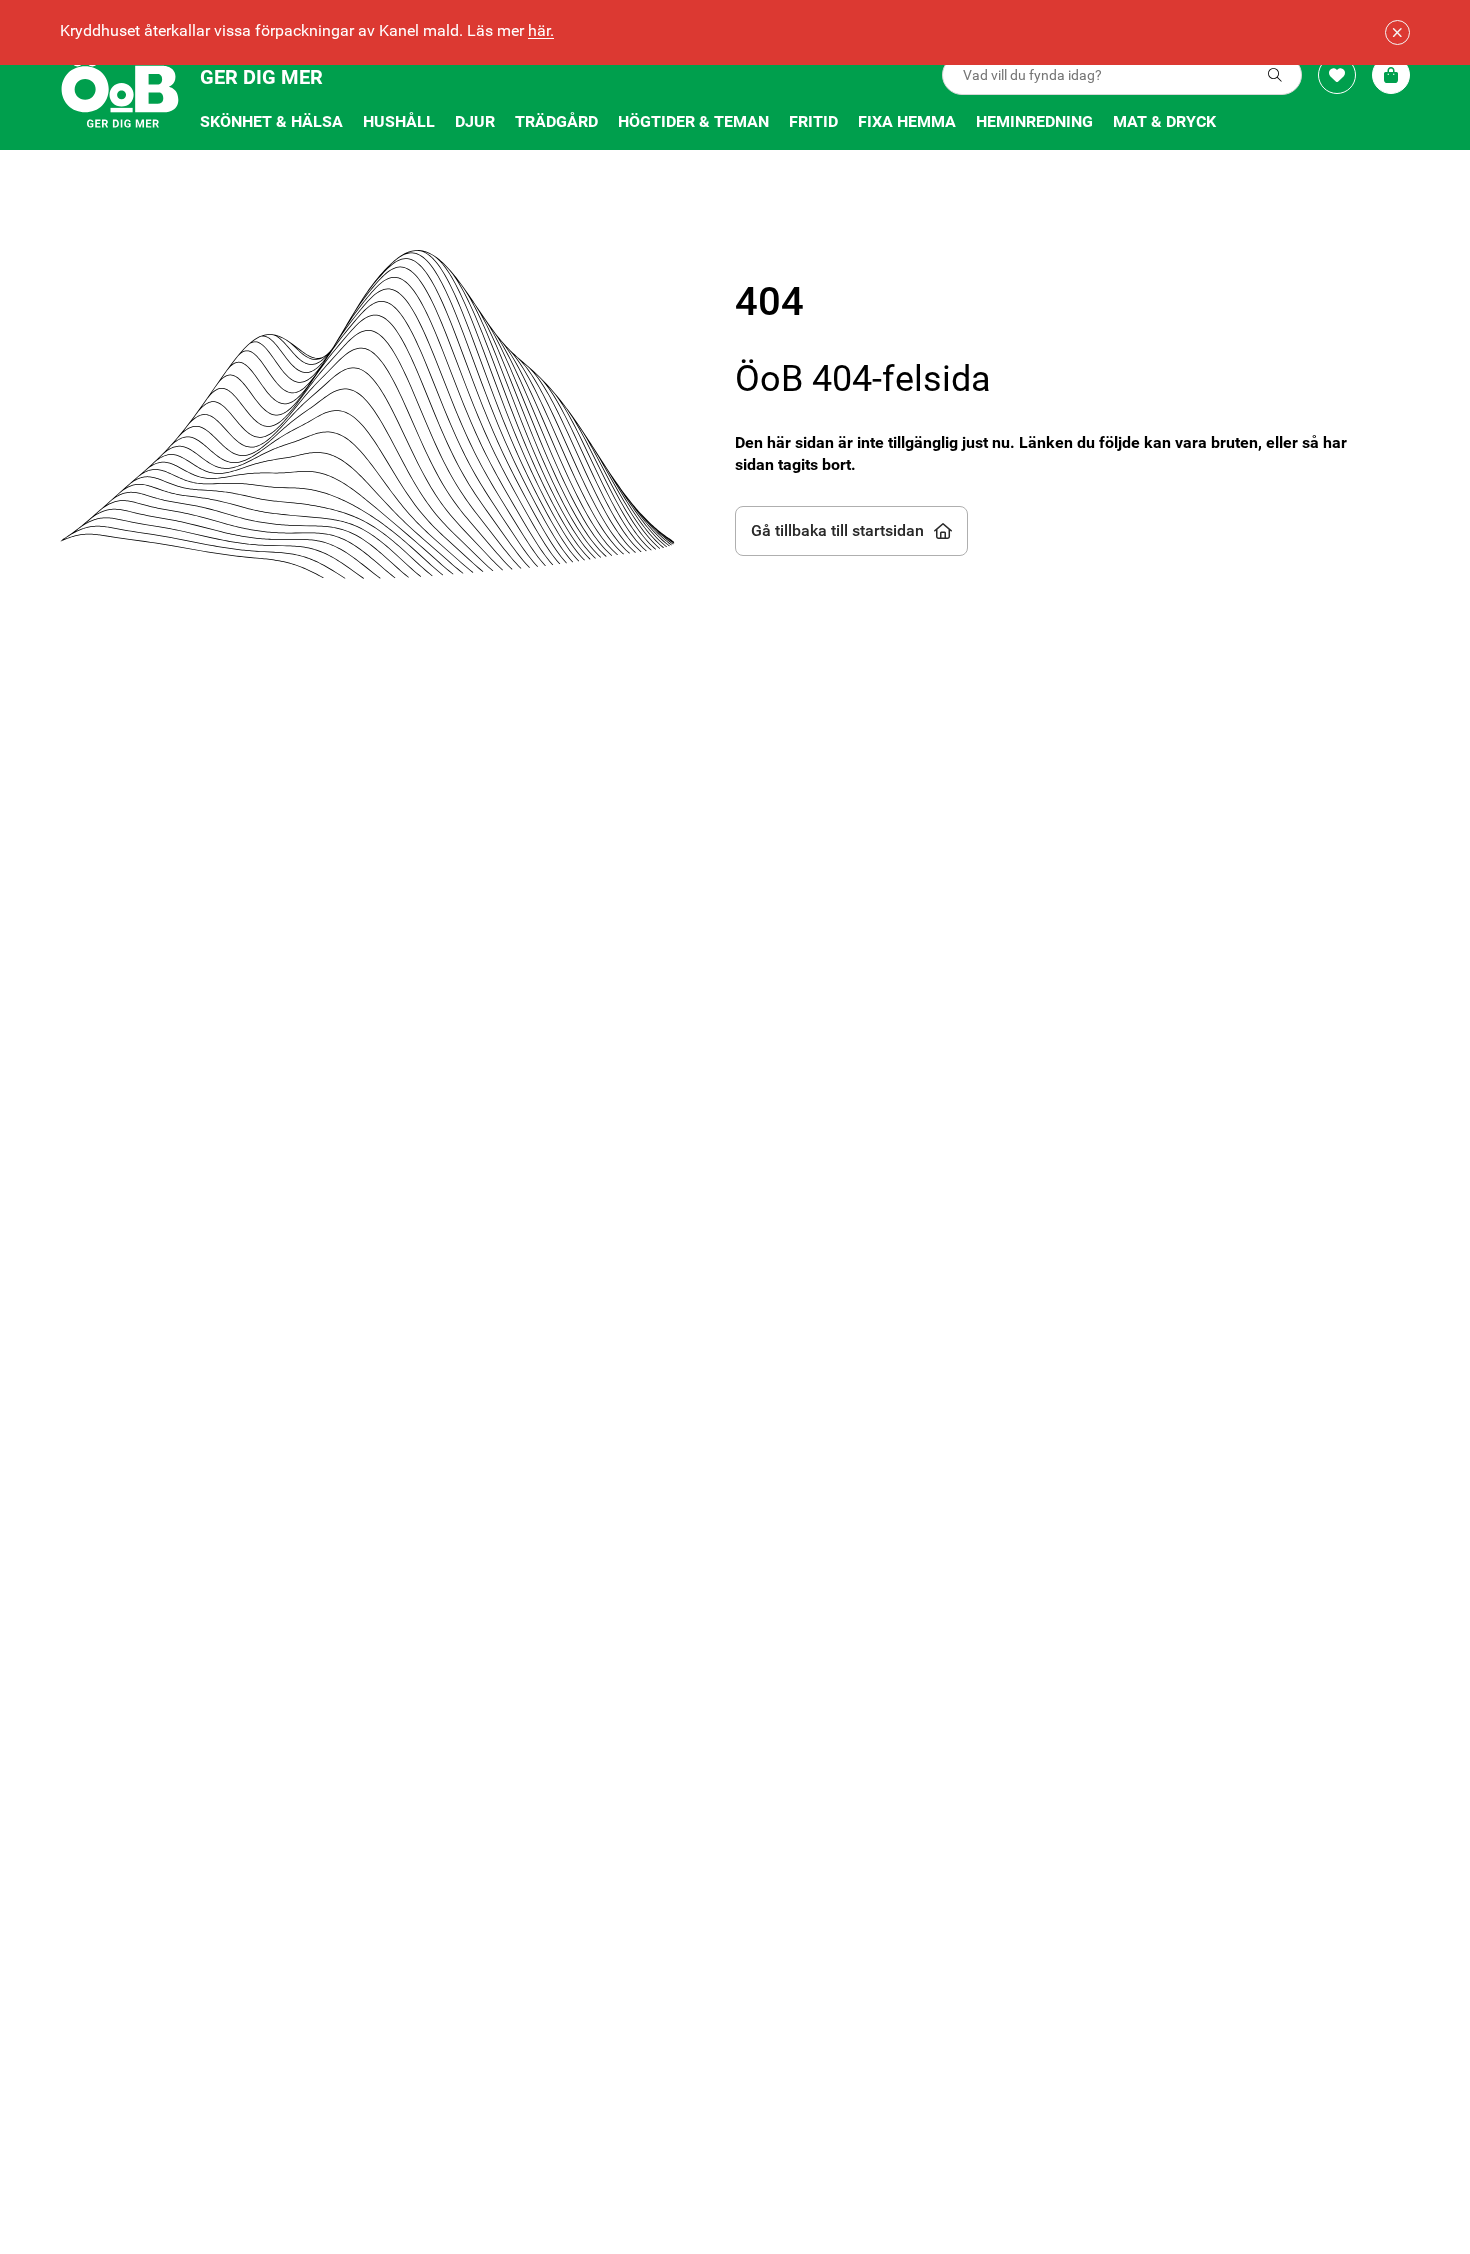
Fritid (813, 121)
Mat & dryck (1164, 121)
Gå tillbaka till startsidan (837, 530)
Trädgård (556, 121)
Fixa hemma (907, 121)
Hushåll (399, 121)
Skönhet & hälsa (271, 121)
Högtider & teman (693, 121)
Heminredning (1034, 121)
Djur (475, 121)
